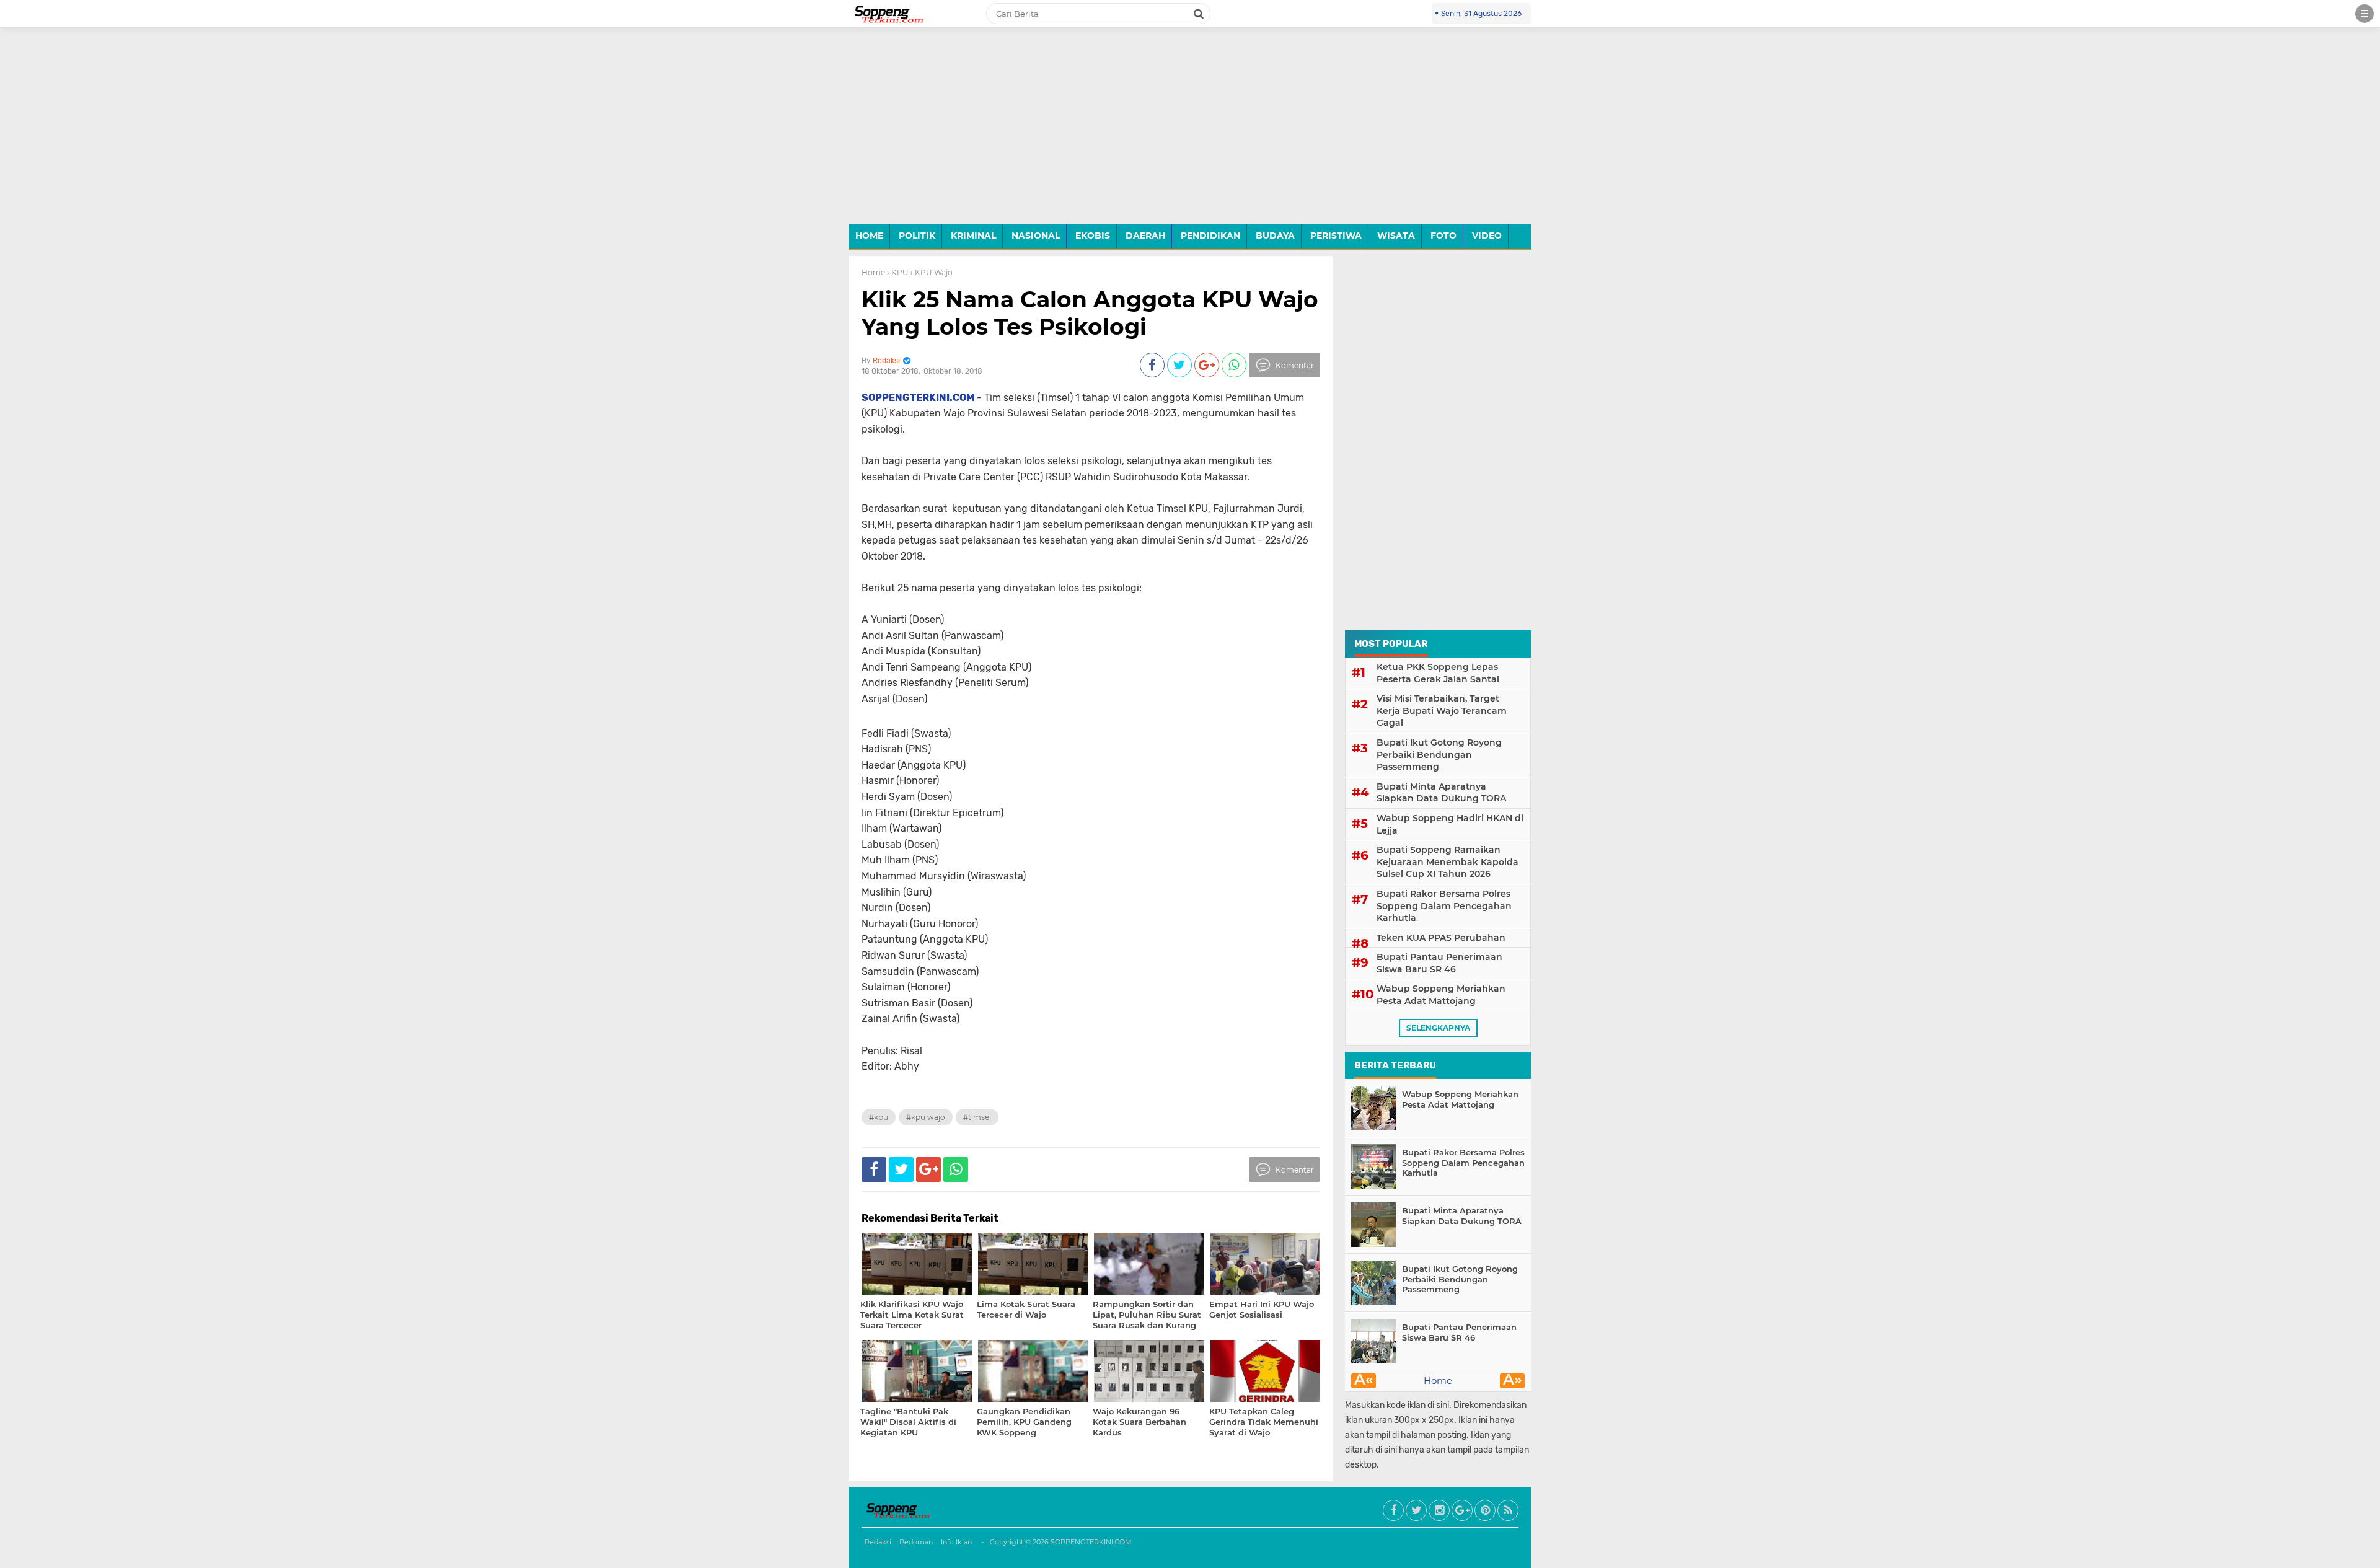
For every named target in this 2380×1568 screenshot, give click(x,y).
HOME (869, 236)
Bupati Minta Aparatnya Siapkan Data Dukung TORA (1441, 793)
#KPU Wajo (926, 1117)
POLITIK (917, 236)
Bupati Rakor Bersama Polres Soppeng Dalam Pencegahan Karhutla (1444, 906)
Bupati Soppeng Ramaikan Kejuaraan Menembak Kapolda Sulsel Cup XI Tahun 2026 (1448, 862)
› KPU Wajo (932, 272)
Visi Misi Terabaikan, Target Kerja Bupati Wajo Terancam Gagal (1442, 711)
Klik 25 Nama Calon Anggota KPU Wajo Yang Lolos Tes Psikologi (1090, 313)
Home (873, 272)
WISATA (1396, 236)
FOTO (1443, 236)
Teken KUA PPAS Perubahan (1441, 938)
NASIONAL (1036, 236)
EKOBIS (1093, 236)
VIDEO (1487, 236)
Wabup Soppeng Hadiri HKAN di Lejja (1450, 824)
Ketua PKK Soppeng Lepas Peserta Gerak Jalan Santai (1438, 673)
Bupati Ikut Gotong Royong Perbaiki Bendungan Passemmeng (1439, 755)
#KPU (879, 1117)
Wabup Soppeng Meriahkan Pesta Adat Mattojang (1441, 995)
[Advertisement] (1190, 135)
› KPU (898, 272)
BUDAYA (1275, 236)
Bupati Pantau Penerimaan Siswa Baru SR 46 (1439, 963)
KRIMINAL (973, 236)
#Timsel (977, 1117)
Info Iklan (956, 1542)
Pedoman (916, 1542)
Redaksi (878, 1542)
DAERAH (1145, 236)
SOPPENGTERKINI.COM (1091, 1542)
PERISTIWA (1336, 236)
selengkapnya (1438, 1028)
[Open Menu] (2365, 14)
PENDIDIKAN (1210, 236)
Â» (1513, 1381)
